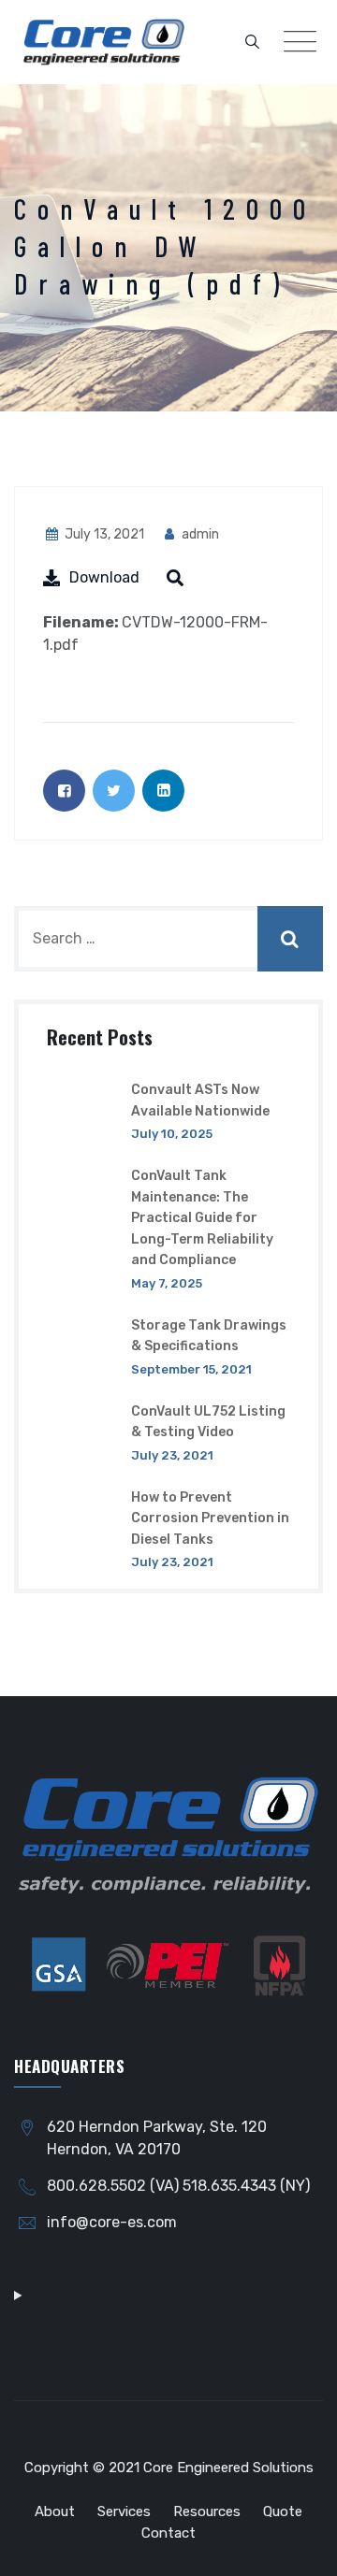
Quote (283, 2511)
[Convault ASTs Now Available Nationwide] (82, 1110)
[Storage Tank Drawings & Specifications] (82, 1346)
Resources (207, 2511)
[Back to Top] (297, 2546)
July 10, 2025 (172, 1134)
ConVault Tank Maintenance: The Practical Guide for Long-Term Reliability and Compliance (202, 1218)
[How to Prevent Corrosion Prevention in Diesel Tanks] (82, 1529)
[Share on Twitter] (114, 791)
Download (104, 577)
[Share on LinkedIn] (163, 791)
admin (199, 534)
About (55, 2511)
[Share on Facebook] (64, 791)
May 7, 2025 (167, 1283)
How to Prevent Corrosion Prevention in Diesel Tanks (210, 1518)
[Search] (252, 42)
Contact (168, 2533)
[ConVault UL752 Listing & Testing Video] (82, 1432)
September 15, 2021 (191, 1369)
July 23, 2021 (172, 1455)
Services (124, 2511)
